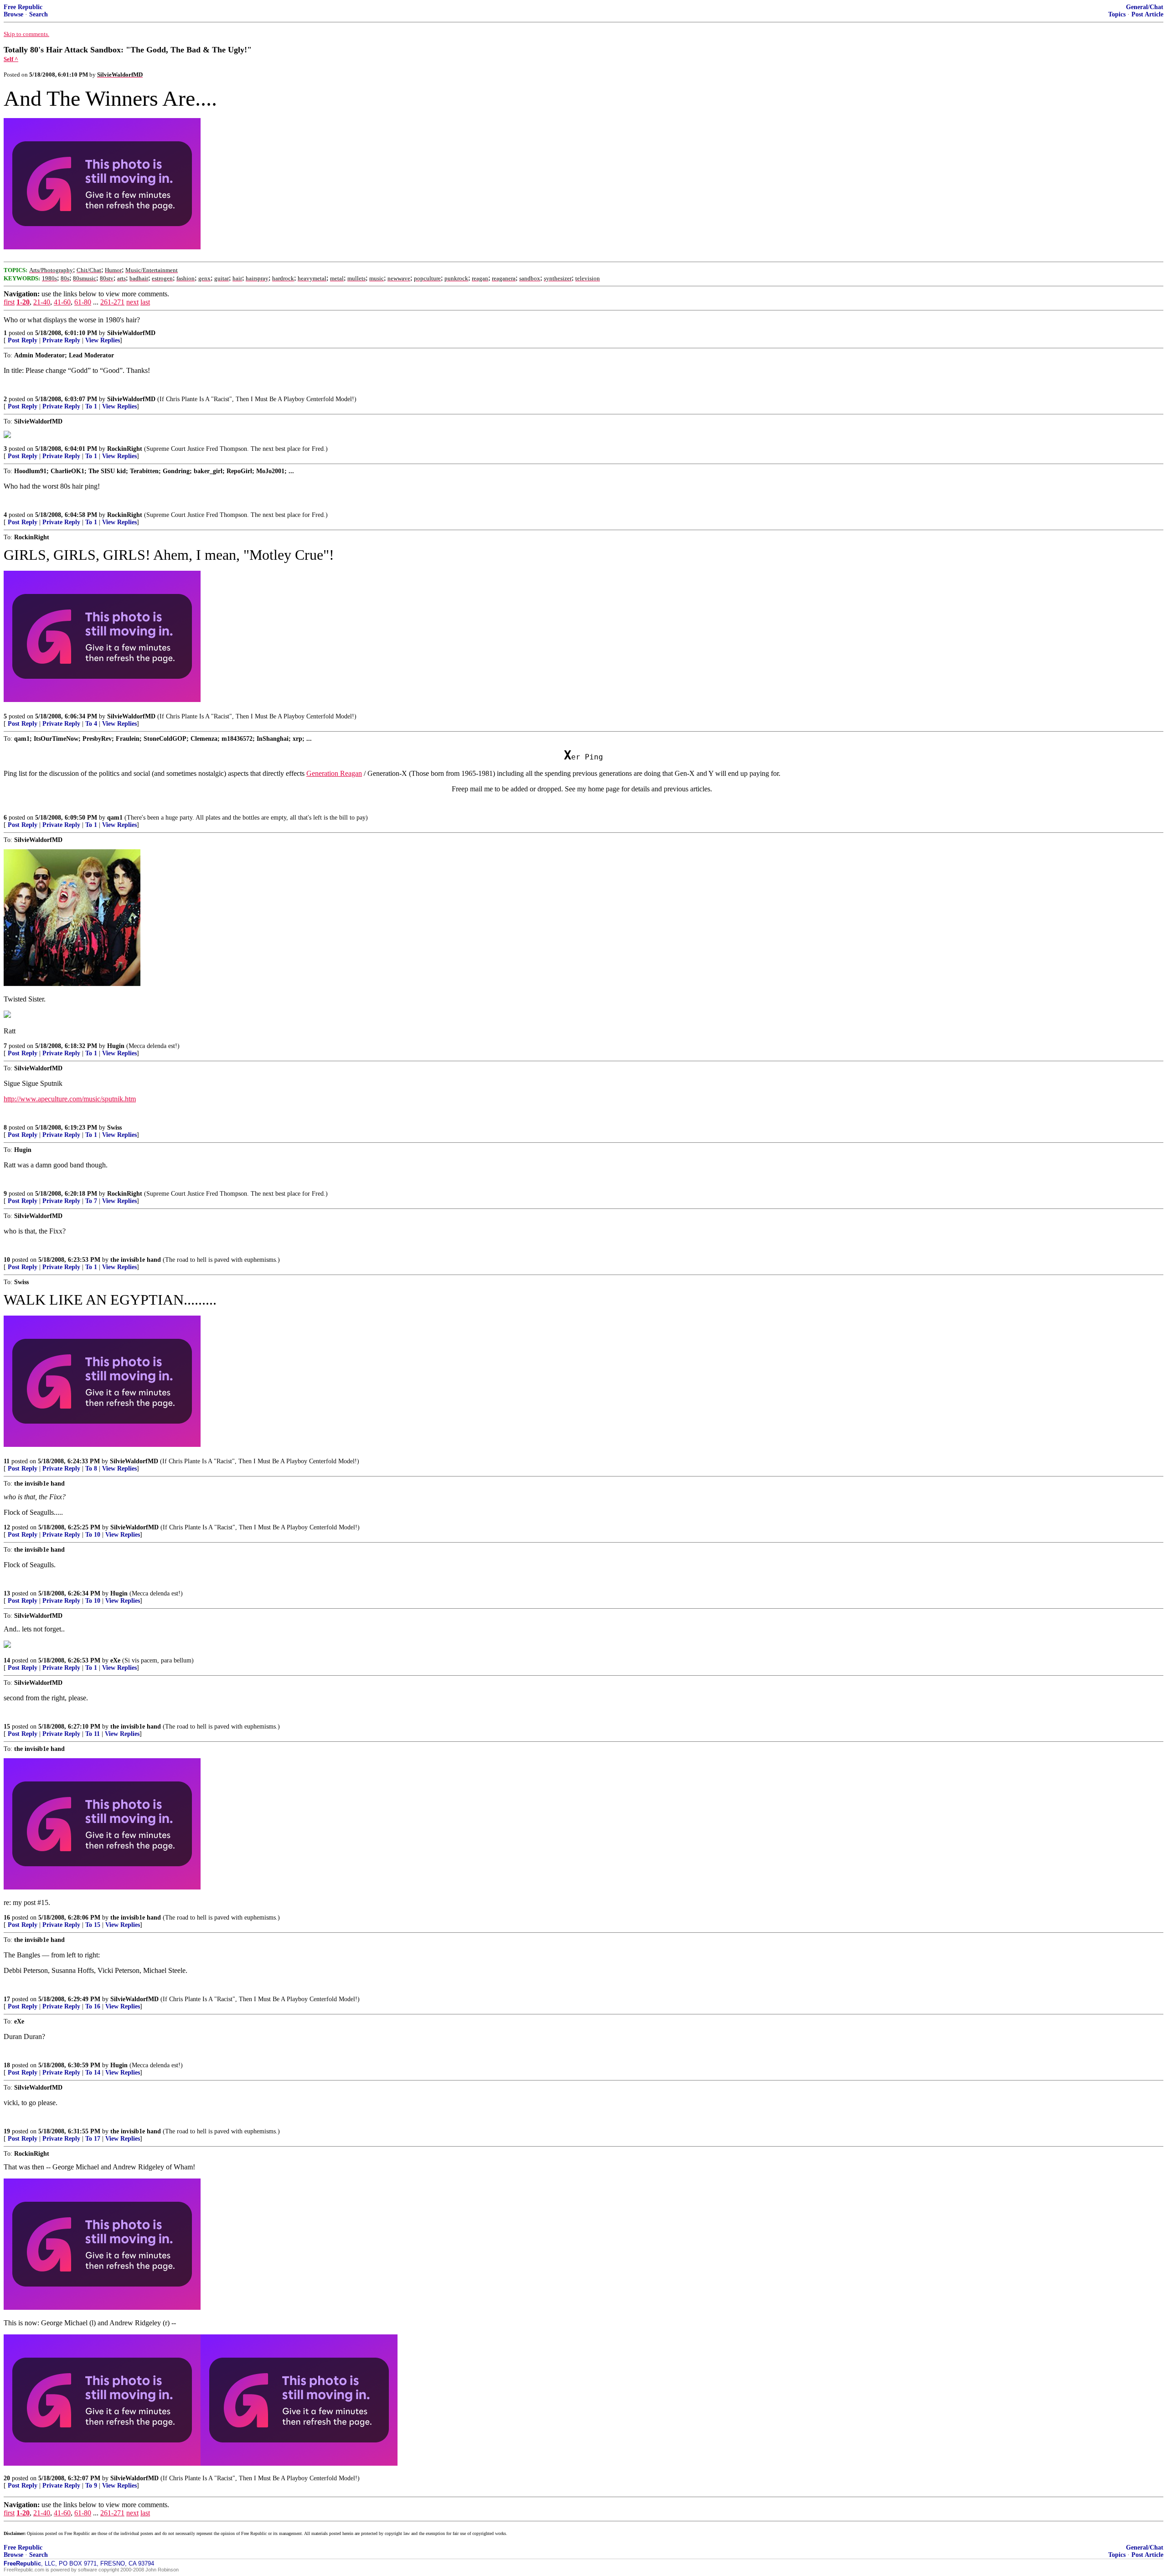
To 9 (91, 2486)
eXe (115, 1660)
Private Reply (61, 340)
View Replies (103, 340)
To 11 (93, 1734)
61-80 (83, 302)
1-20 (23, 302)
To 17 (93, 2139)
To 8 (91, 1469)
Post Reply (23, 340)
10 (7, 1260)
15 (7, 1727)
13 (7, 1593)
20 (7, 2478)
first (9, 302)
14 (7, 1660)
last (145, 302)
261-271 (112, 302)
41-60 (62, 302)
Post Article (1147, 14)
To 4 (91, 724)
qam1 (115, 818)
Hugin (116, 1046)
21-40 (42, 302)
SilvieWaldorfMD (131, 333)
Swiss (114, 1128)
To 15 (93, 1925)
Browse (13, 14)
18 (7, 2065)
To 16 (93, 2006)
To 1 (91, 406)
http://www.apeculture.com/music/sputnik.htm (70, 1099)
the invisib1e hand (136, 1260)
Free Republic (23, 7)
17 (7, 1999)
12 (7, 1527)
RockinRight (125, 449)
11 (7, 1461)
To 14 (93, 2073)
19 (7, 2131)
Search (39, 14)
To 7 (91, 1201)
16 (7, 1918)
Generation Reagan (334, 773)
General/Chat (1145, 7)
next (132, 302)
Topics (1117, 14)
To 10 (93, 1535)
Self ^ (11, 59)
